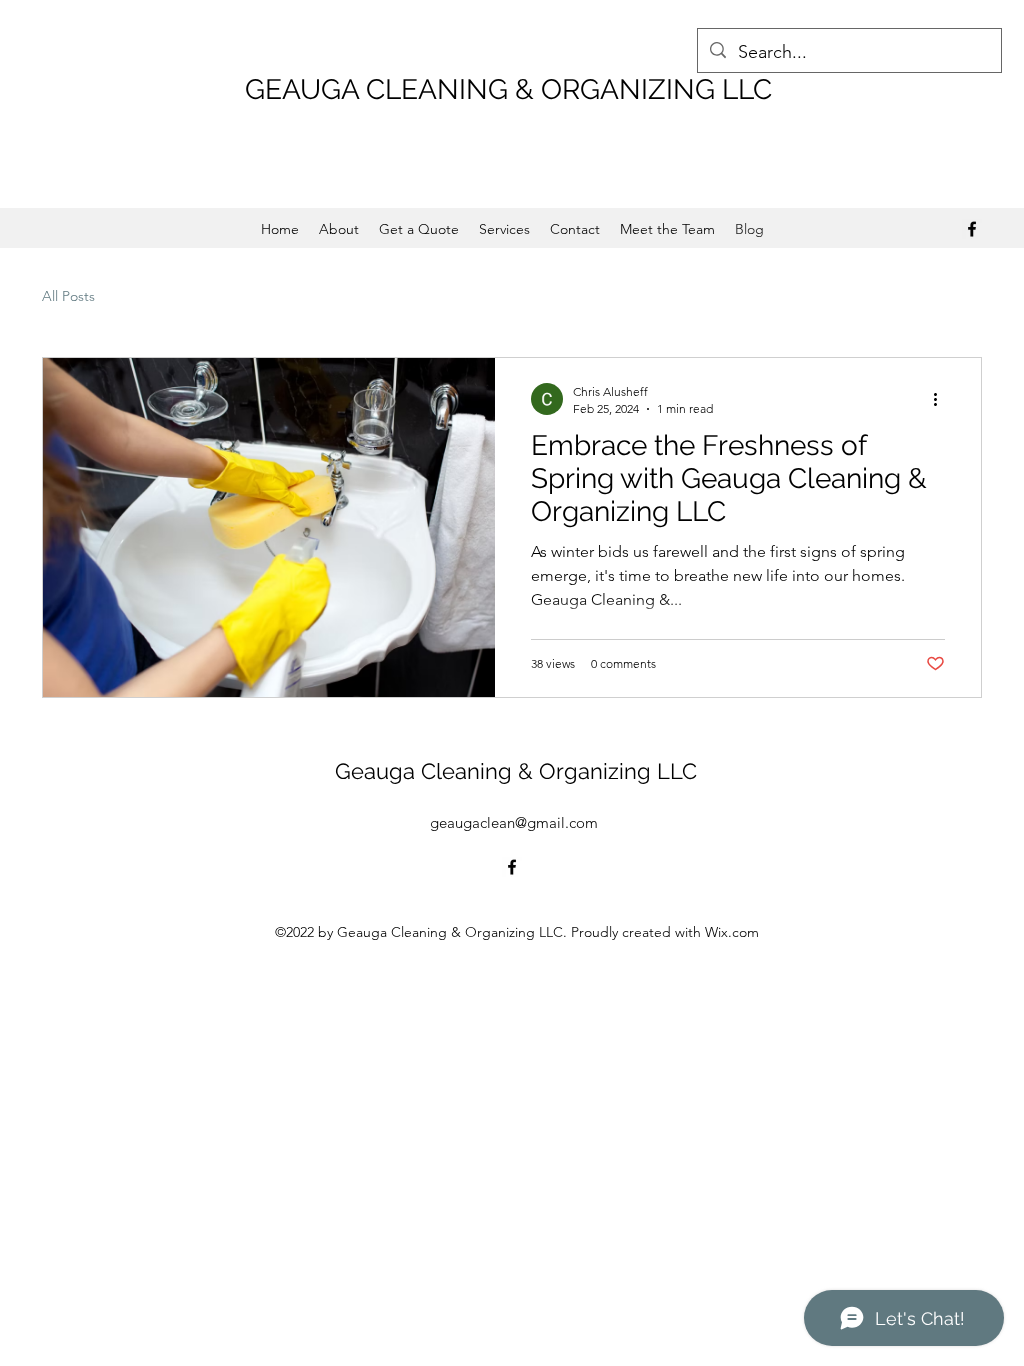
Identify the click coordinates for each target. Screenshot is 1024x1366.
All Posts (68, 296)
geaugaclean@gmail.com (514, 822)
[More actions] (942, 399)
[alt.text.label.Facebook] (972, 229)
